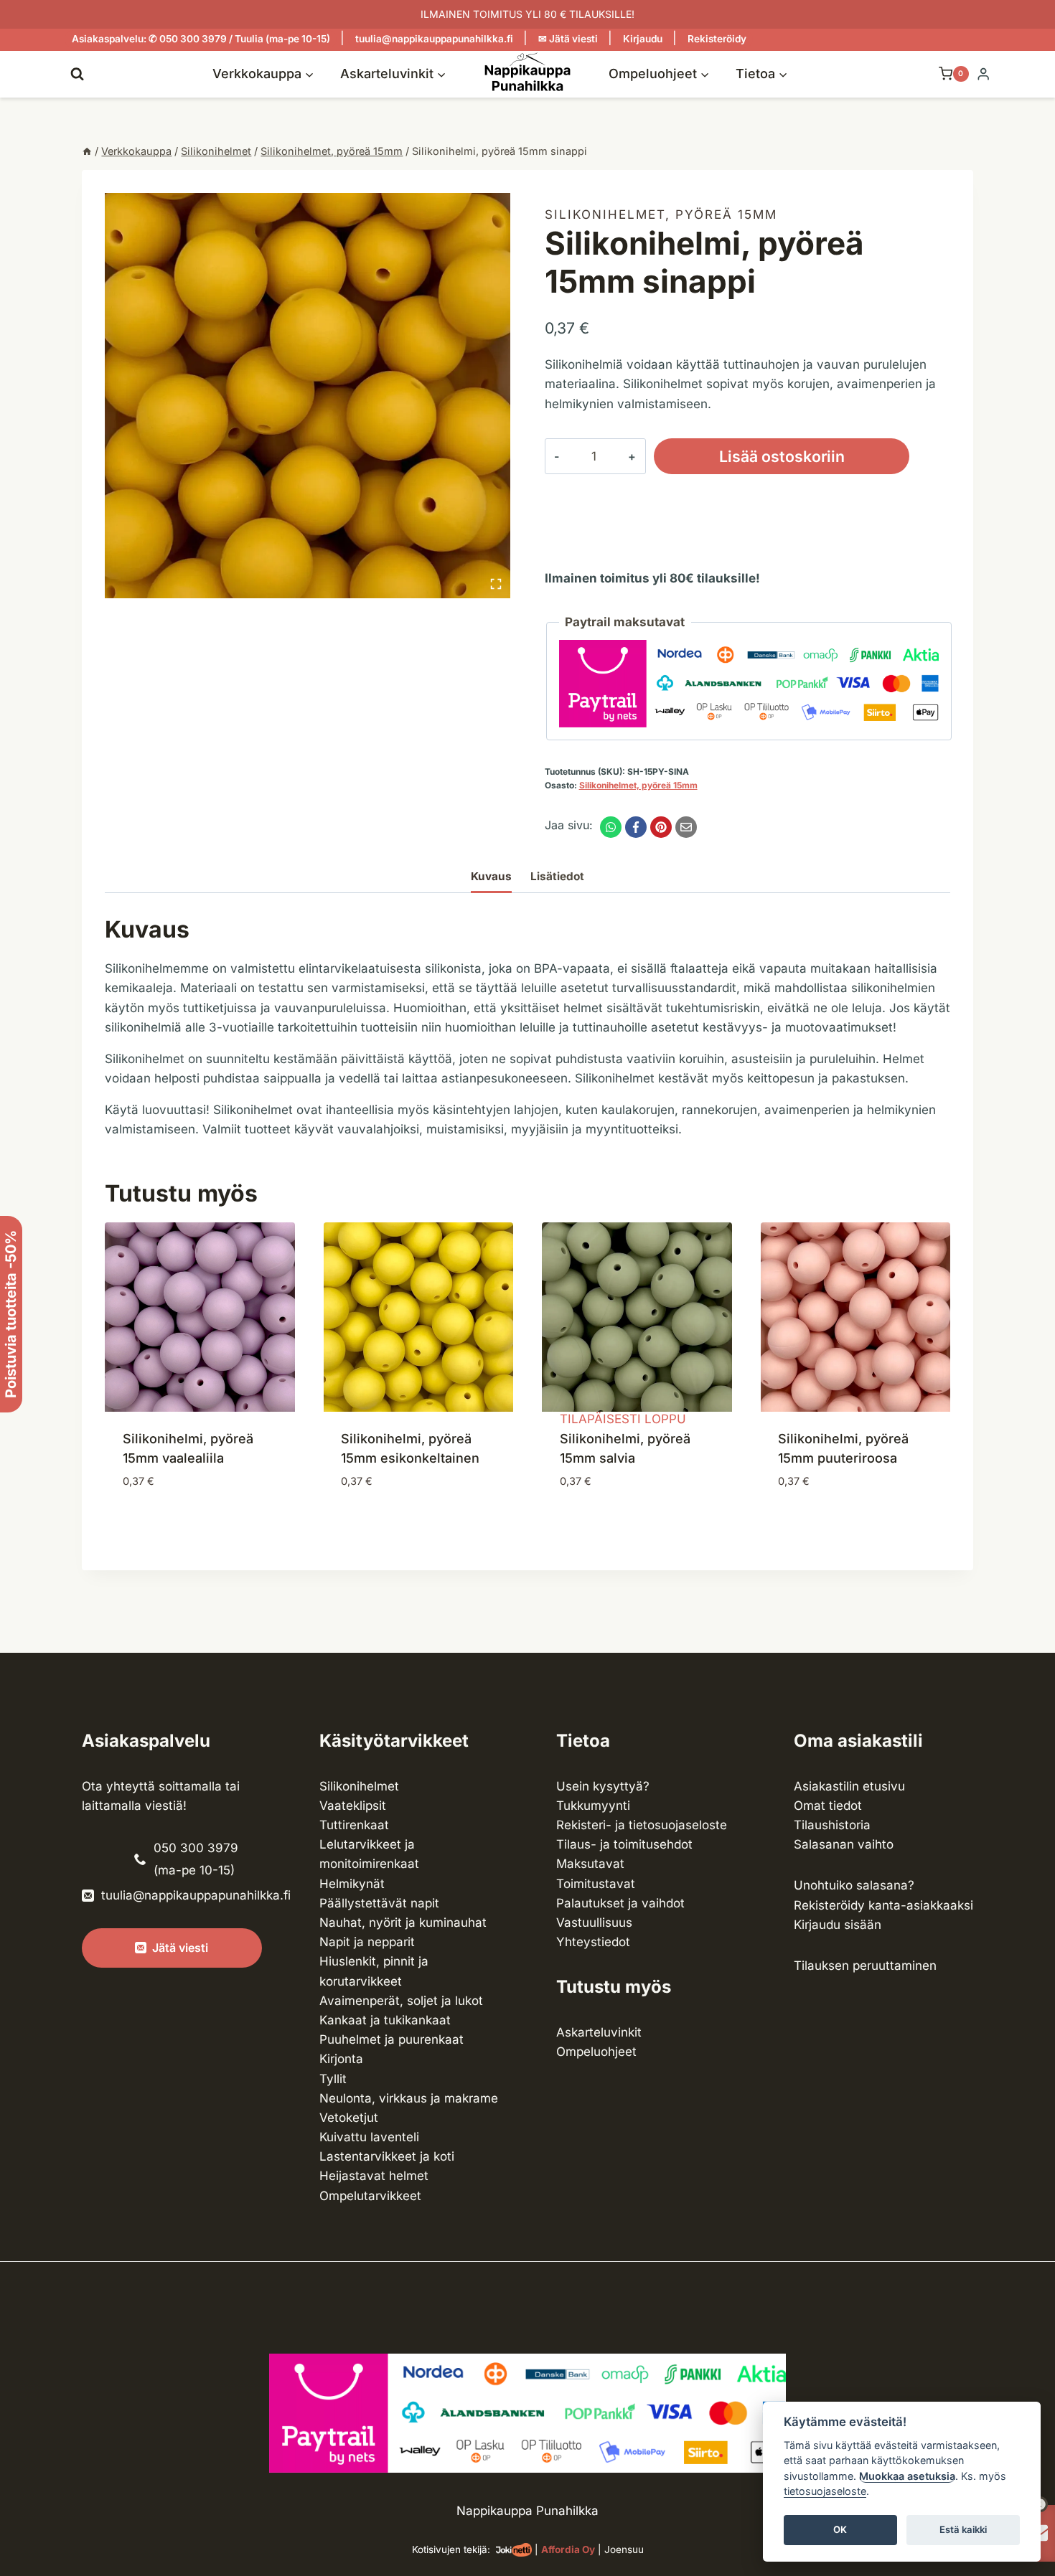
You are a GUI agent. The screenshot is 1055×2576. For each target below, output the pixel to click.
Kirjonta (341, 2059)
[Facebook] (636, 827)
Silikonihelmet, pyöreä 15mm (661, 214)
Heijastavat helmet (374, 2176)
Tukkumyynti (593, 1806)
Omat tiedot (828, 1806)
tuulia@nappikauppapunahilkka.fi (434, 39)
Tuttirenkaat (354, 1825)
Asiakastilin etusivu (849, 1786)
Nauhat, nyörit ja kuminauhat (403, 1922)
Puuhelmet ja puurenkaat (391, 2039)
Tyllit (333, 2079)
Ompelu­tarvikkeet (370, 2196)
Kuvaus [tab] (491, 876)
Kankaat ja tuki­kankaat (385, 2020)
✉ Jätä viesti (568, 39)
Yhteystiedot (593, 1942)
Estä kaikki (963, 2530)
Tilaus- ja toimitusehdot (624, 1844)
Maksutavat (590, 1864)
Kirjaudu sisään (838, 1925)
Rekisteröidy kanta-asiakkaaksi (883, 1905)
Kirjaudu (643, 39)
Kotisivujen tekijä (450, 2549)
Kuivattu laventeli (369, 2137)
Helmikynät (352, 1884)
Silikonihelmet (359, 1786)
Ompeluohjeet (596, 2052)
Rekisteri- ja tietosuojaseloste (642, 1825)
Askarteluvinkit (599, 2032)
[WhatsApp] (611, 827)
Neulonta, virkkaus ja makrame (409, 2098)
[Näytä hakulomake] (77, 74)
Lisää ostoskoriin (782, 456)
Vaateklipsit (353, 1806)
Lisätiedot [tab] (557, 876)
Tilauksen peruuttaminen (865, 1966)
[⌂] (87, 151)
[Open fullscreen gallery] (496, 584)
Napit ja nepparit (367, 1942)
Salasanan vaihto (844, 1844)
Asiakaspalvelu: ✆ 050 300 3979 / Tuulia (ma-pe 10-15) (201, 39)
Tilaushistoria (832, 1825)
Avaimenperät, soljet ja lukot (401, 2001)
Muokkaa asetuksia (907, 2476)
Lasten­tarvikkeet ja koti (387, 2156)
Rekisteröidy (717, 39)
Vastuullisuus (594, 1922)
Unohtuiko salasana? (854, 1885)
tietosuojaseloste (825, 2492)
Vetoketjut (349, 2118)
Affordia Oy (568, 2549)
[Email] (686, 827)
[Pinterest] (661, 827)
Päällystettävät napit (379, 1903)
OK (840, 2530)
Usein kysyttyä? (603, 1786)
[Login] (983, 74)
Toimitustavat (596, 1884)
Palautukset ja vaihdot (620, 1903)
